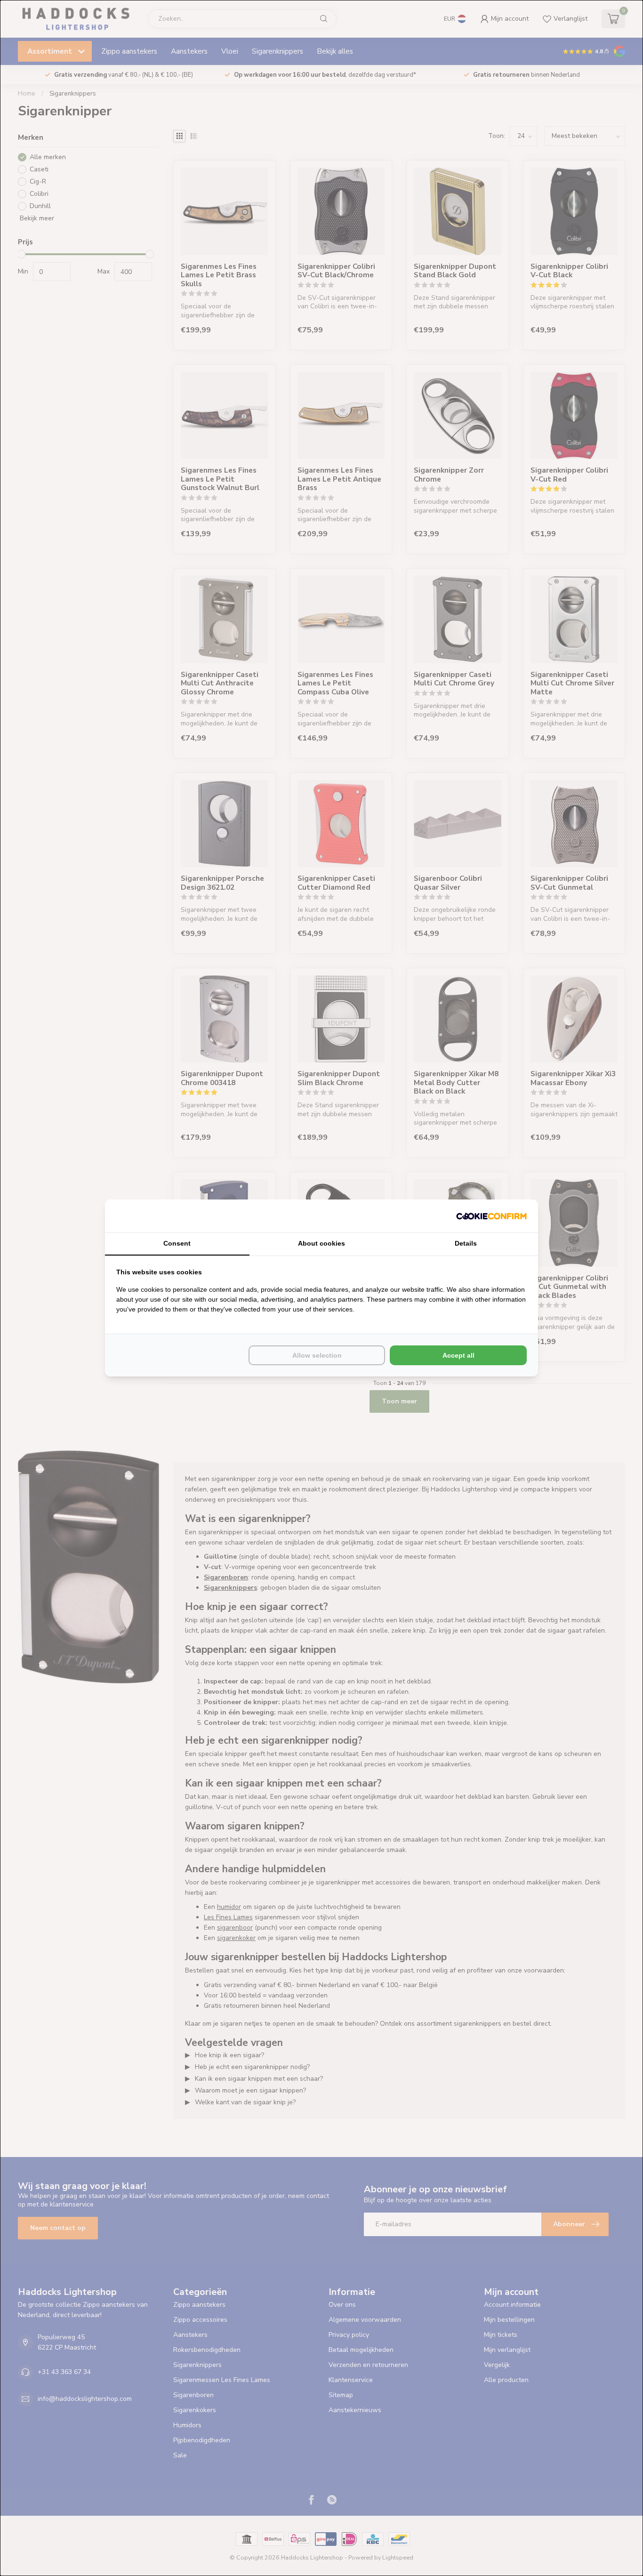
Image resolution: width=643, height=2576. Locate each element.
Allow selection (317, 1355)
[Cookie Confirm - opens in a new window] (491, 1216)
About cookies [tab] (321, 1243)
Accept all (458, 1355)
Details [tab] (466, 1243)
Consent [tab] (177, 1243)
